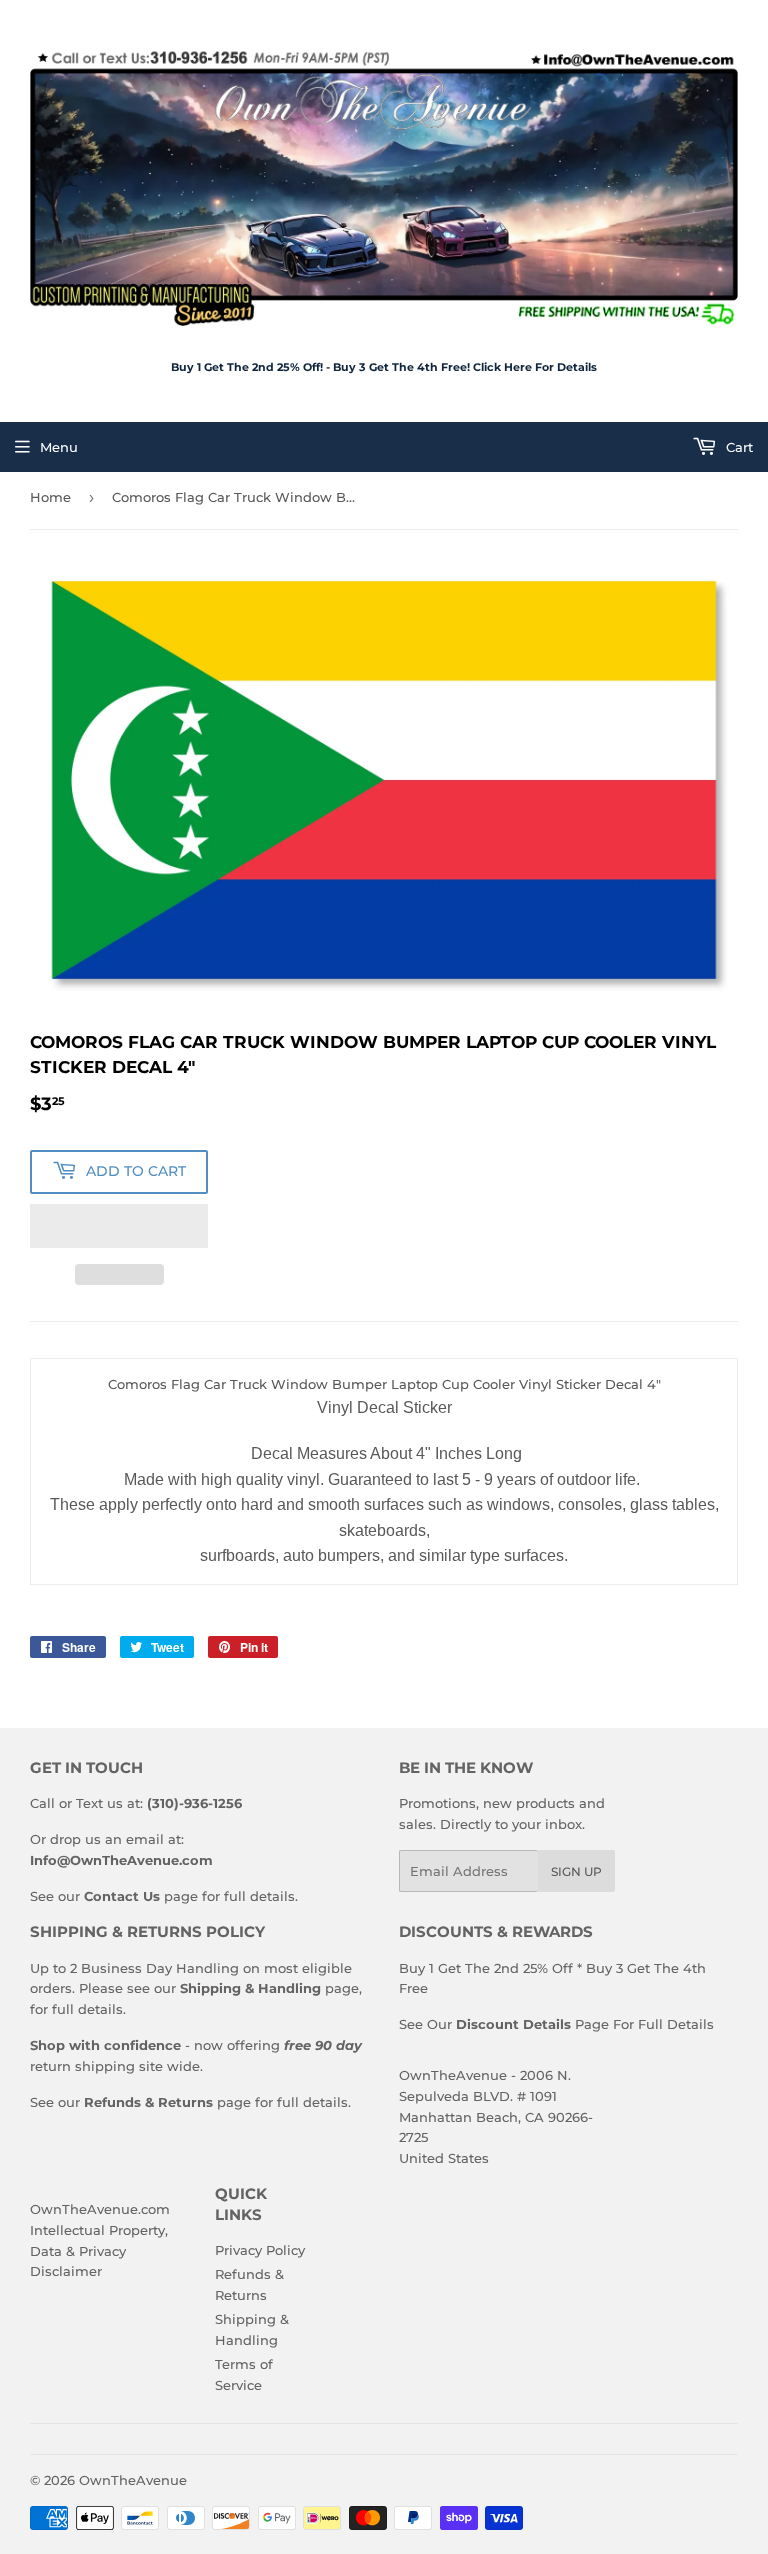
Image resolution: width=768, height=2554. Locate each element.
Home (50, 497)
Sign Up (576, 1871)
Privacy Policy (260, 2250)
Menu (59, 447)
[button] (119, 1226)
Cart (737, 447)
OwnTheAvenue (133, 2480)
